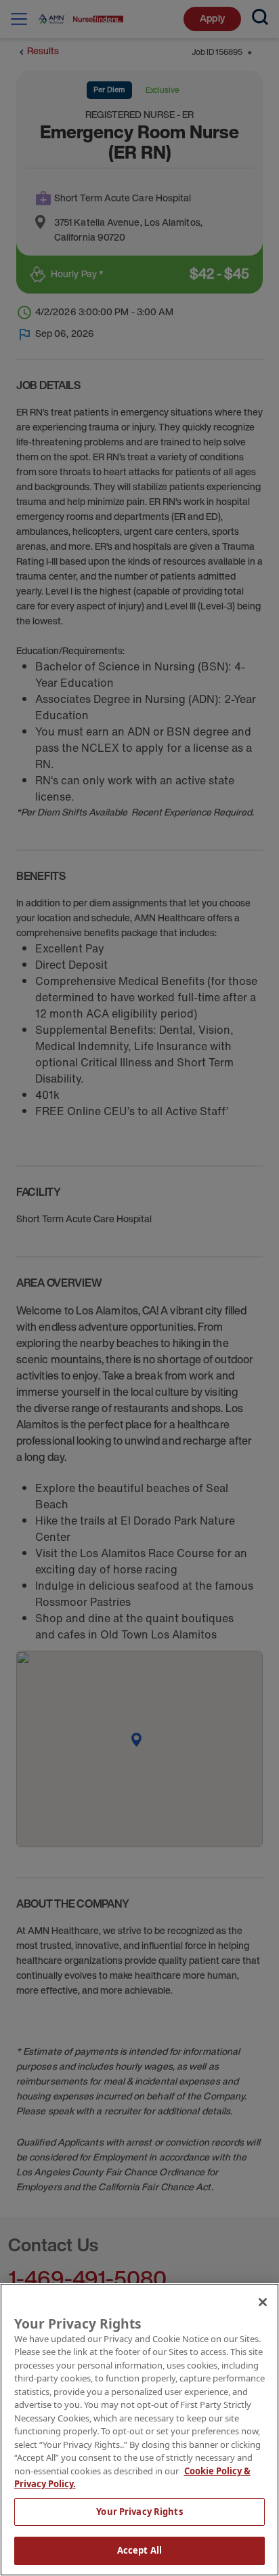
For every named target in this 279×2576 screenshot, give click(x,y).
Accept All (139, 2550)
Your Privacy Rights (139, 2512)
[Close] (263, 2302)
